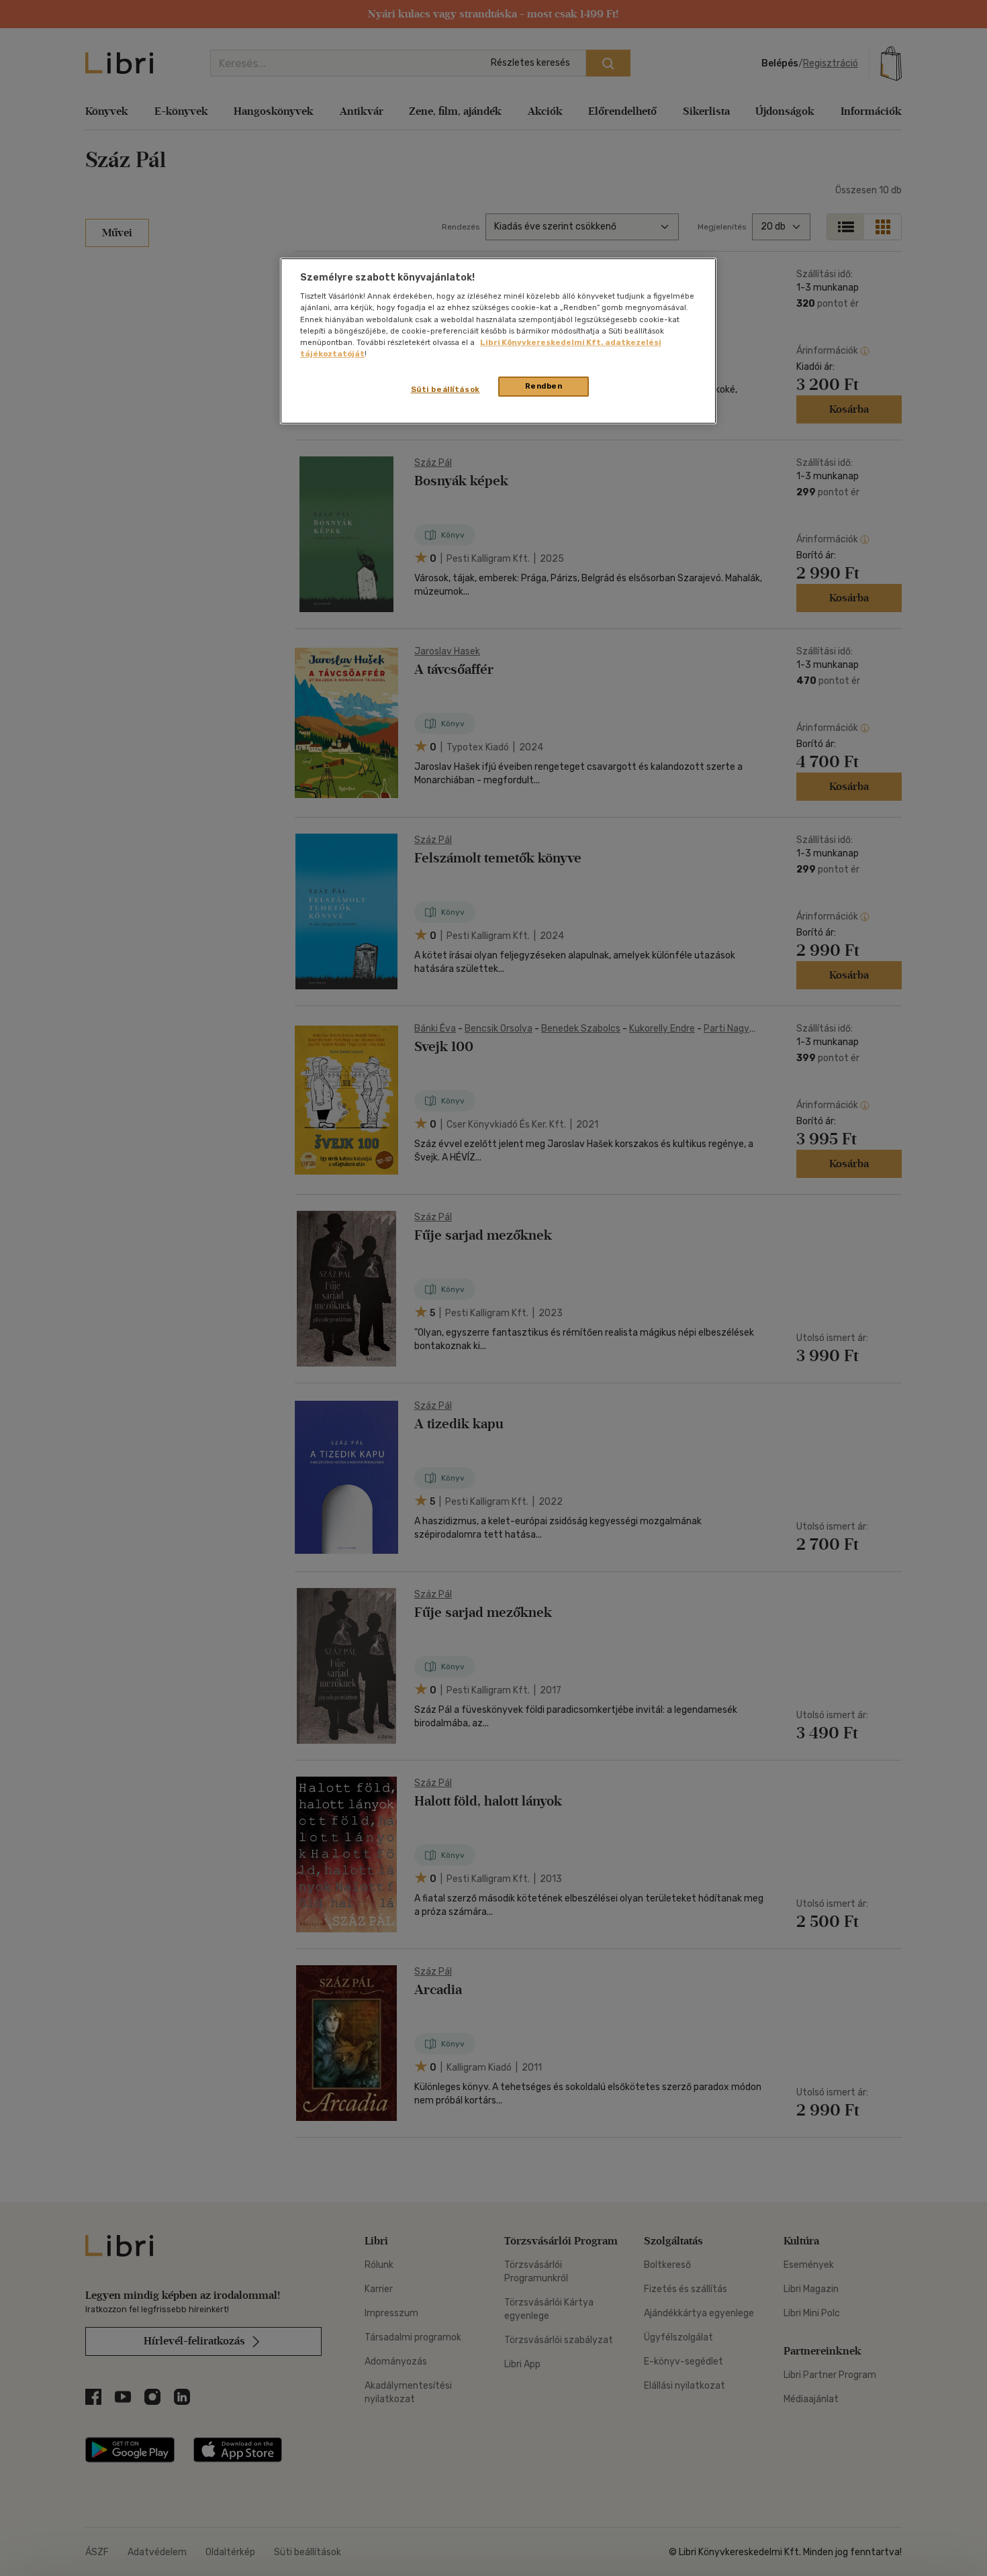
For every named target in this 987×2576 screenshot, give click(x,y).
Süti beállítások (445, 389)
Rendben (544, 386)
